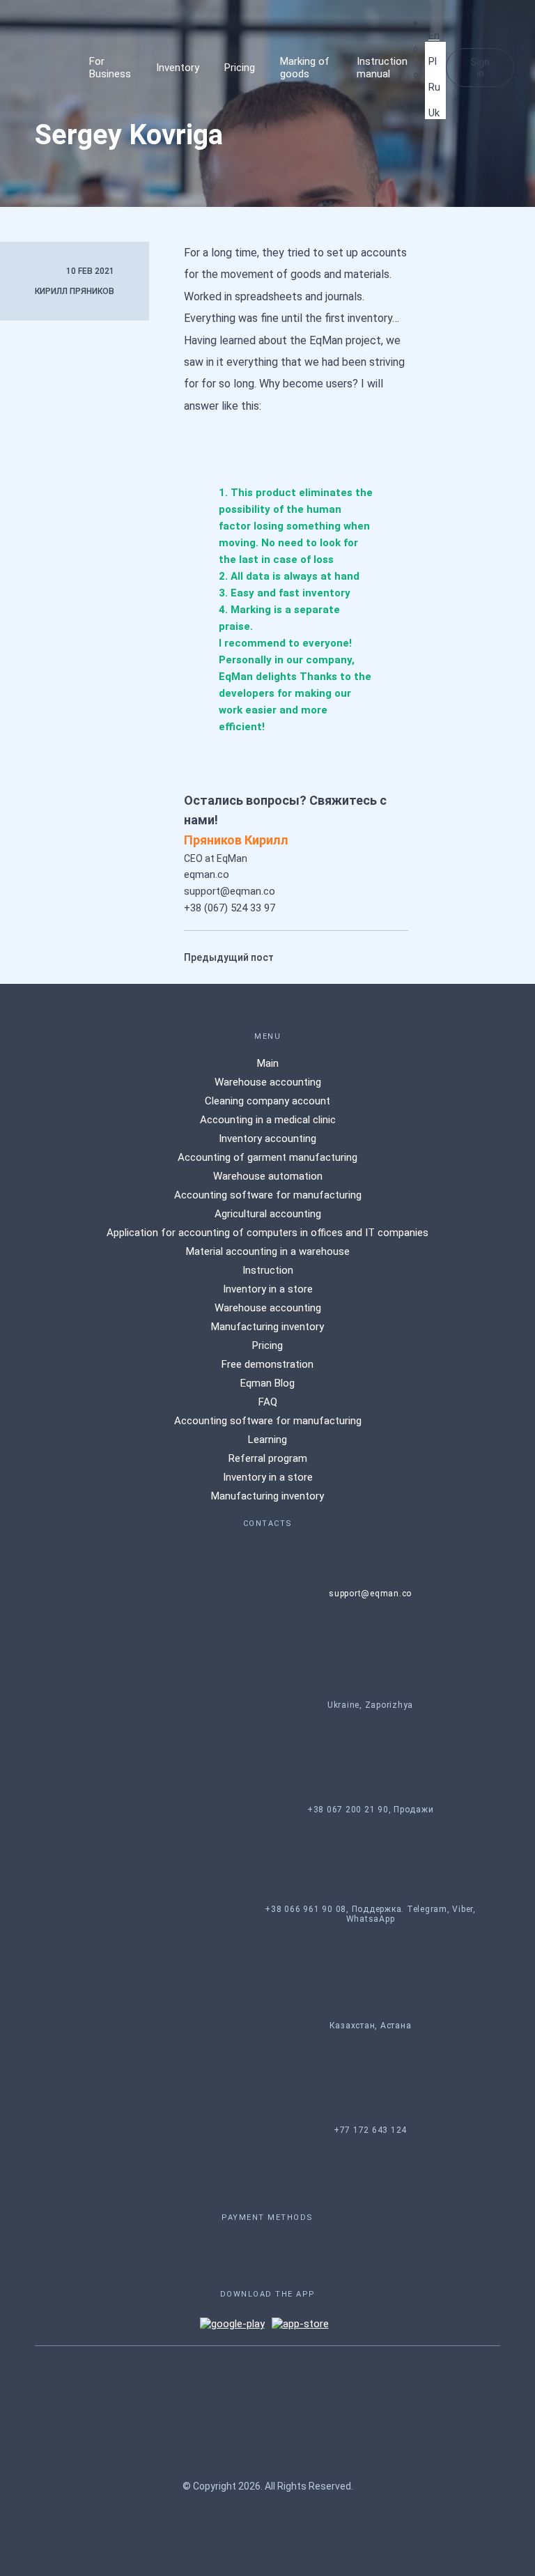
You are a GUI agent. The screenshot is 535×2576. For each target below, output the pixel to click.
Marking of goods (305, 68)
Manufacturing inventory (267, 1327)
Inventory (178, 68)
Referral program (268, 1458)
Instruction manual (382, 68)
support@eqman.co (230, 891)
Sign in (480, 68)
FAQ (268, 1402)
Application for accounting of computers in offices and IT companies (267, 1233)
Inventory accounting (267, 1139)
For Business (110, 68)
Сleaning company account (267, 1101)
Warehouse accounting (268, 1082)
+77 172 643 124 (370, 2130)
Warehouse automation (268, 1176)
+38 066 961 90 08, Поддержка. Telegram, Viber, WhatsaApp (370, 1914)
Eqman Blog (267, 1383)
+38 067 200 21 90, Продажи (371, 1810)
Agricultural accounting (268, 1214)
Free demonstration (267, 1364)
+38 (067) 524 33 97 (230, 908)
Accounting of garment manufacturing (267, 1157)
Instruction (268, 1270)
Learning (267, 1440)
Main (268, 1063)
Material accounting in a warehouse (268, 1251)
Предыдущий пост (229, 957)
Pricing (240, 68)
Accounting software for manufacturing (268, 1195)
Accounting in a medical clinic (268, 1120)
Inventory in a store (268, 1289)
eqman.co (207, 874)
